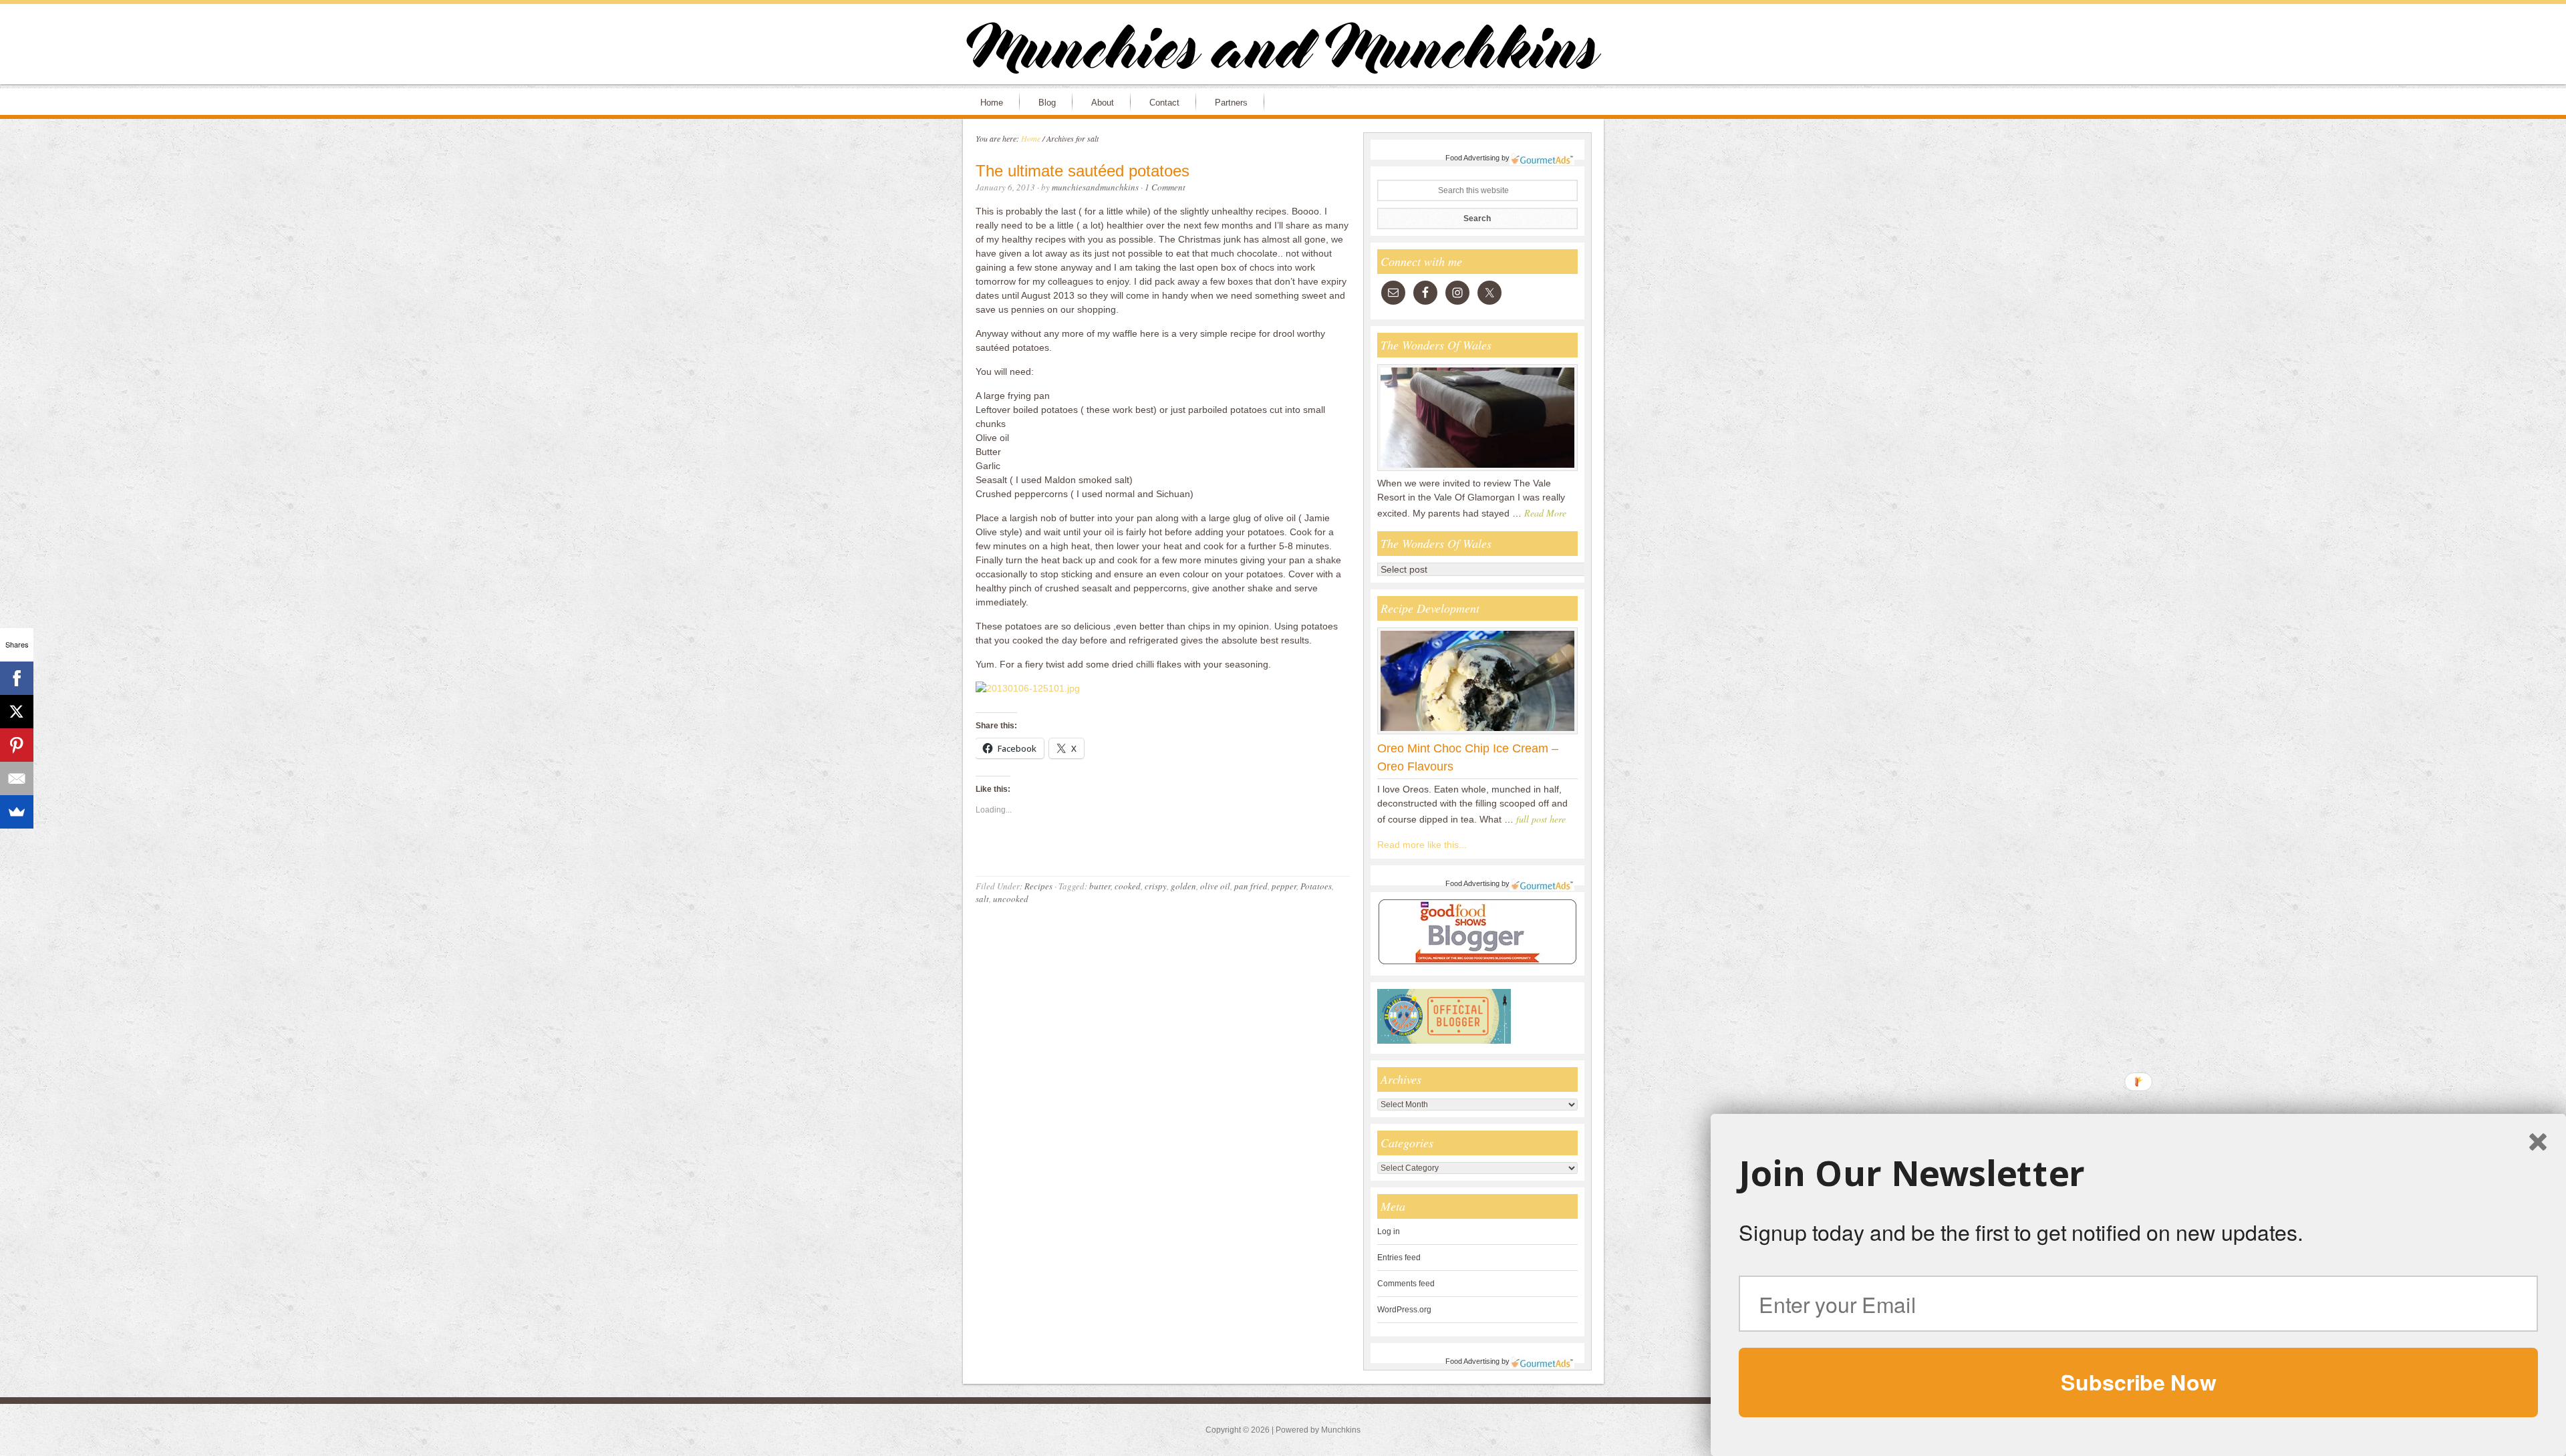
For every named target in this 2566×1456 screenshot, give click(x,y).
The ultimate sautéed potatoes (1083, 171)
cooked (1128, 886)
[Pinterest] (17, 745)
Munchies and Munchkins (1283, 51)
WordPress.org (1404, 1310)
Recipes (1038, 886)
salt (982, 899)
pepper (1284, 886)
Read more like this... (1422, 845)
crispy (1156, 886)
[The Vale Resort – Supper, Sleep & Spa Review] (1477, 470)
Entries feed (1399, 1258)
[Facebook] (17, 678)
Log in (1389, 1231)
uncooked (1011, 899)
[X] (17, 712)
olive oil (1215, 886)
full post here (1541, 819)
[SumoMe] (17, 812)
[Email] (17, 778)
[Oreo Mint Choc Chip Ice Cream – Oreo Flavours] (1477, 734)
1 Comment (1165, 187)
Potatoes (1316, 886)
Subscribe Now (2138, 1382)
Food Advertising (1472, 158)
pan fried (1251, 886)
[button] (2138, 1173)
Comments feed (1406, 1284)
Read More (1545, 513)
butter (1100, 886)
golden (1183, 886)
